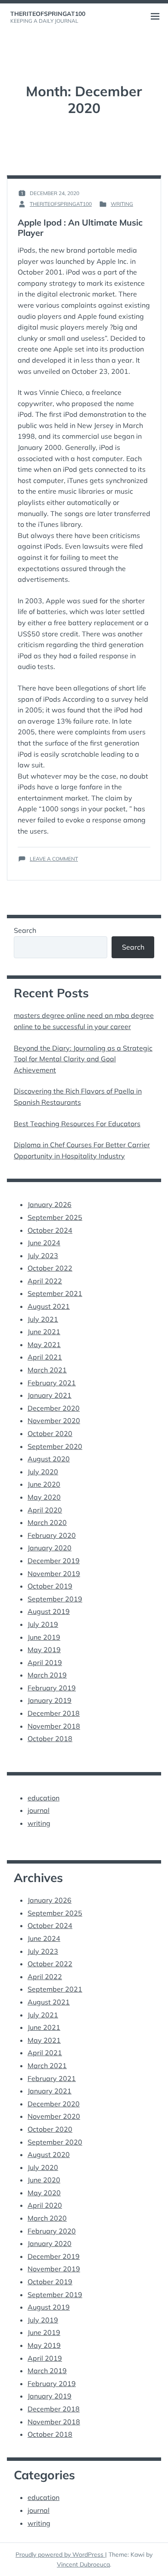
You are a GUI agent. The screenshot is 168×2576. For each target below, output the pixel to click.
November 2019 (54, 1574)
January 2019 (50, 1700)
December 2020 (54, 1408)
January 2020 (50, 1548)
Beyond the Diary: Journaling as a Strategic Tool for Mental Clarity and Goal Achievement (83, 1059)
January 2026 (50, 1204)
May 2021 (44, 1345)
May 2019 (44, 1650)
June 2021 (44, 1332)
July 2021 (43, 1319)
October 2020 (50, 1433)
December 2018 (54, 1713)
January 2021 (50, 1395)
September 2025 (55, 1217)
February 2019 (52, 1688)
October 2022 (50, 1268)
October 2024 (50, 1230)
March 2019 (47, 1675)
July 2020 (43, 1472)
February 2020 (52, 1535)
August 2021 (49, 1306)
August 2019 (49, 1611)
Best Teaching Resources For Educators (77, 1124)
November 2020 (54, 1421)
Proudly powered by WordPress (60, 2555)
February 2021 (52, 1383)
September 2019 (55, 1599)
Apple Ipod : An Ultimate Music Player (80, 228)
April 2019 (45, 1662)
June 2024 (44, 1243)
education (44, 1798)
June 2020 (44, 1484)
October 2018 (50, 1739)
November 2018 (54, 1726)
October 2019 (50, 1586)
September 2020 (55, 1446)
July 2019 (43, 1624)
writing (122, 204)
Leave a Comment (54, 859)
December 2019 (54, 1561)
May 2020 (44, 1497)
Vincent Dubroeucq (83, 2564)
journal (39, 1810)
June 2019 (44, 1637)
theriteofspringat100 (48, 14)
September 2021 (55, 1293)
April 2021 (45, 1357)
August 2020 (49, 1459)
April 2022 (45, 1281)
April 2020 (45, 1510)
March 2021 (47, 1370)
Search (25, 930)
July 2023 (43, 1256)
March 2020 (47, 1522)
